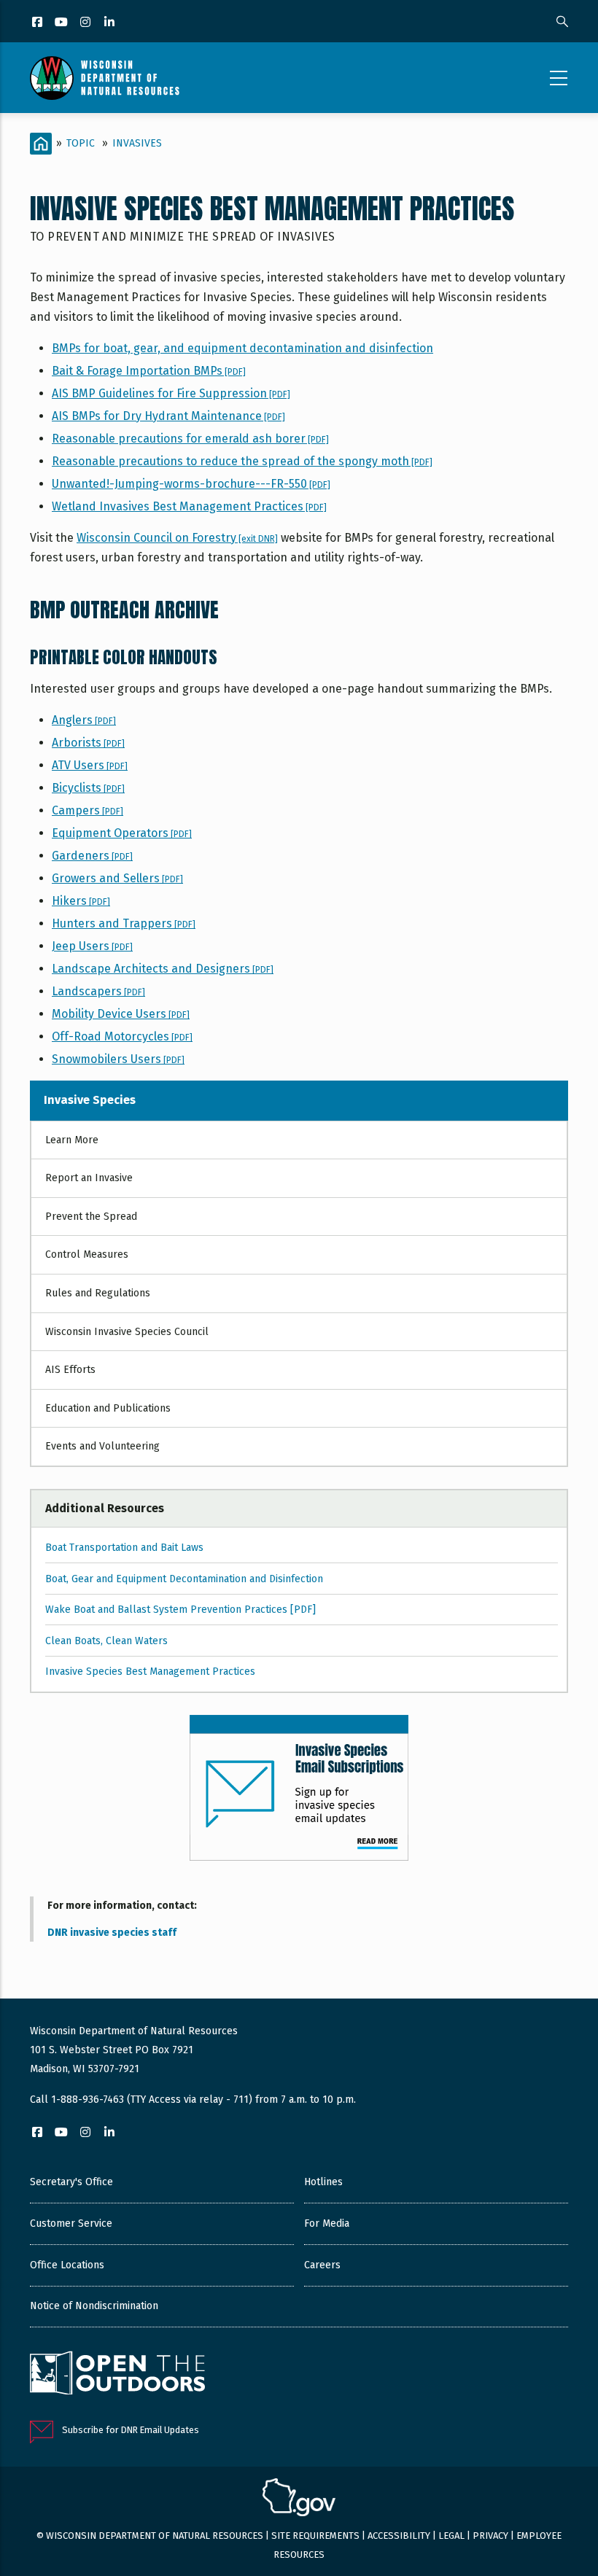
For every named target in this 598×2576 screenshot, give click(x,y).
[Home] (105, 78)
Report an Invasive (89, 1178)
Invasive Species (90, 1100)
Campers (88, 810)
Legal (451, 2536)
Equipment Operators (122, 833)
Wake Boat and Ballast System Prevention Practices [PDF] (180, 1610)
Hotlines (323, 2182)
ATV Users (90, 765)
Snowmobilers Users (118, 1059)
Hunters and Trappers (124, 923)
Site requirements (315, 2536)
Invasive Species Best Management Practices (150, 1672)
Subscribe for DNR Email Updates (131, 2430)
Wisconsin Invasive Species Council (127, 1332)
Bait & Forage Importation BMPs (149, 371)
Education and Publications (108, 1408)
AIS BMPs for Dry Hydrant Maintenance (168, 416)
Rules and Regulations (98, 1293)
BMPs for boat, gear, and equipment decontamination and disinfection (242, 348)
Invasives (137, 143)
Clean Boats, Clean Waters (106, 1641)
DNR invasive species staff (112, 1933)
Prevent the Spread (91, 1217)
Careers (322, 2265)
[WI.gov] (299, 2499)
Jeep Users (92, 946)
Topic (81, 143)
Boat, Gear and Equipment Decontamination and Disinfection (184, 1579)
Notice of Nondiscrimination (94, 2306)
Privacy (490, 2536)
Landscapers (98, 991)
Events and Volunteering (102, 1446)
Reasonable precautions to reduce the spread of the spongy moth (242, 461)
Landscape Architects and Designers (163, 969)
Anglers (84, 720)
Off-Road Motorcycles (122, 1036)
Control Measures (87, 1254)
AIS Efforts (70, 1370)
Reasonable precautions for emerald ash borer (190, 439)
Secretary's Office (71, 2182)
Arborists (88, 743)
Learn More (72, 1140)
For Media (327, 2223)
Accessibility (399, 2536)
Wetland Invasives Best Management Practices (189, 506)
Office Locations (67, 2265)
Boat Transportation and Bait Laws (124, 1548)
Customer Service (71, 2223)
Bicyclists (88, 788)
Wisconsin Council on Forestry (177, 538)
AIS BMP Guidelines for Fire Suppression (171, 393)
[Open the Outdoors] (117, 2375)
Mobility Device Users (121, 1014)
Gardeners (92, 856)
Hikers (81, 901)
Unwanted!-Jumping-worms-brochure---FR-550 (191, 484)
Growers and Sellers (117, 878)
